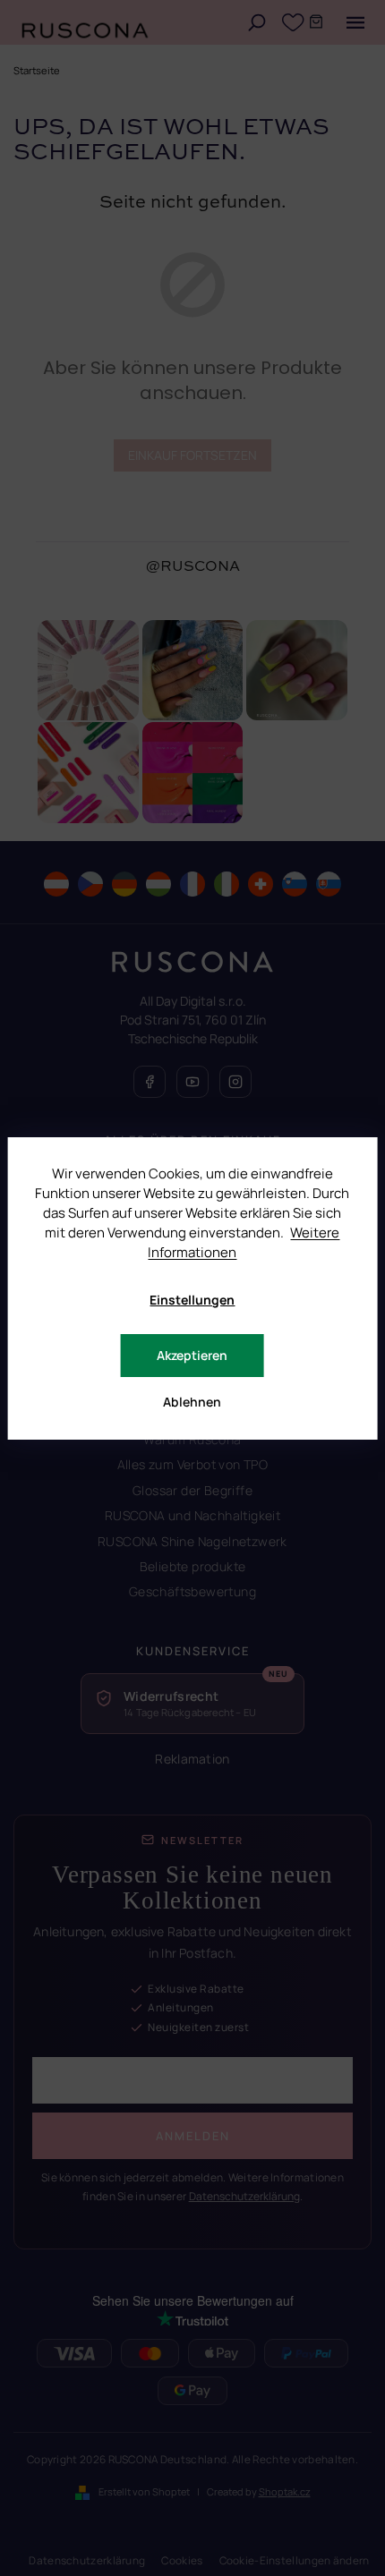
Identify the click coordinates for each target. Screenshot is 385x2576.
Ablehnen (192, 1402)
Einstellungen (192, 1300)
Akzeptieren (192, 1355)
